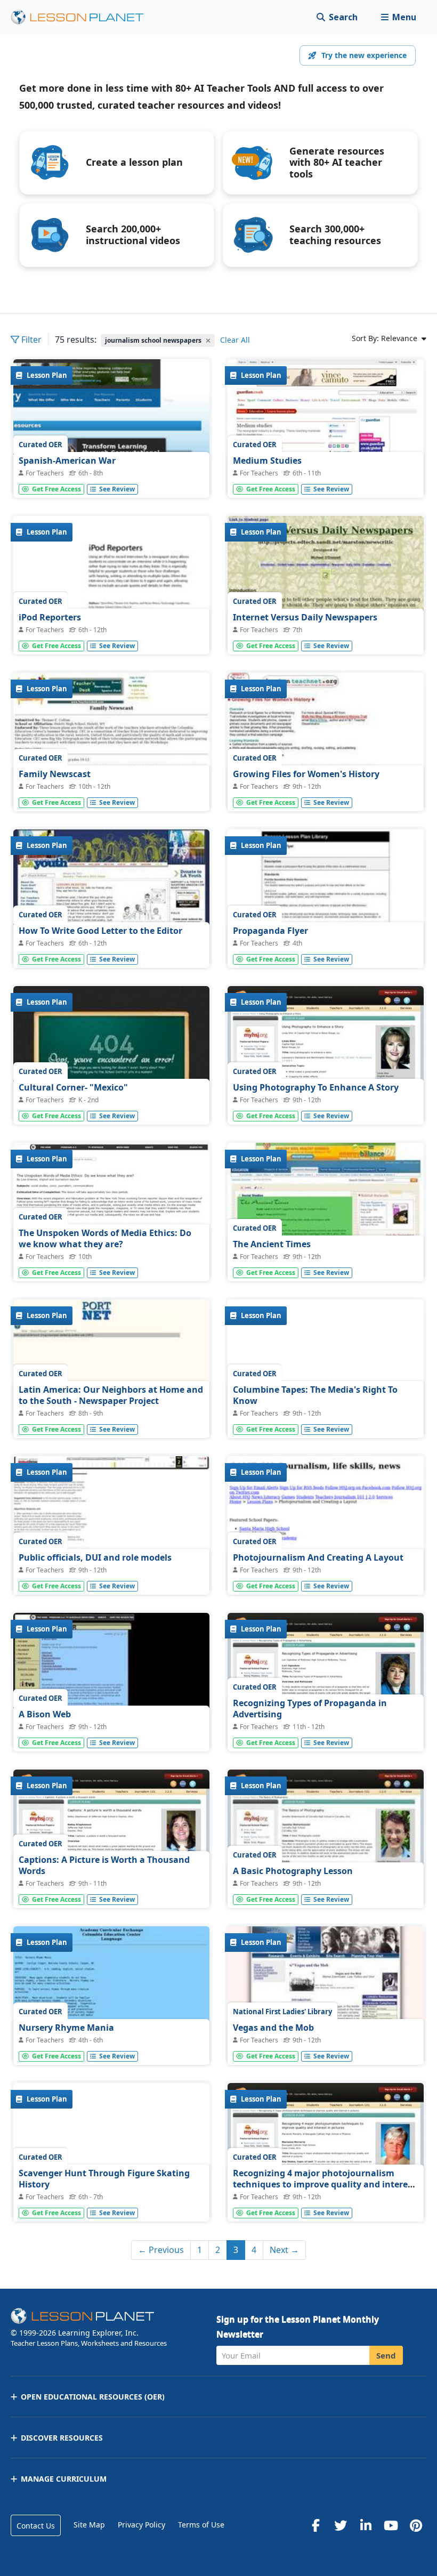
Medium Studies (267, 461)
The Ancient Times (272, 1244)
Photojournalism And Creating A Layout (318, 1557)
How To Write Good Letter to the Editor (100, 931)
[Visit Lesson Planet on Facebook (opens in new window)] (315, 2525)
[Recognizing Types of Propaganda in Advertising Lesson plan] (326, 1686)
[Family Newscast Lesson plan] (111, 746)
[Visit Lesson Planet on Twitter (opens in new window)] (341, 2525)
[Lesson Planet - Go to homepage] (83, 17)
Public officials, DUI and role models (95, 1557)
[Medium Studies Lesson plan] (326, 433)
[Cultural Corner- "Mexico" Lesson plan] (111, 1060)
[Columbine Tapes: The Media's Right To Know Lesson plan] (326, 1373)
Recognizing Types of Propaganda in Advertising (310, 1709)
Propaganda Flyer (270, 931)
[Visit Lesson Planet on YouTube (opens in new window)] (391, 2525)
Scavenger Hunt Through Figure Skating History (104, 2179)
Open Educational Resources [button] (93, 2397)
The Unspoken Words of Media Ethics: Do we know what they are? (105, 1239)
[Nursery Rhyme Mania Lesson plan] (111, 2000)
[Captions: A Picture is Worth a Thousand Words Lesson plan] (111, 1843)
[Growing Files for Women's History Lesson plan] (326, 746)
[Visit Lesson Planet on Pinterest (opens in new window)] (416, 2525)
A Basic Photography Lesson (293, 1871)
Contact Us (36, 2526)
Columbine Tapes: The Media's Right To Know (315, 1395)
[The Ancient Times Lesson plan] (326, 1216)
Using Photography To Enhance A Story (316, 1087)
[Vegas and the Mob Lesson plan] (326, 2000)
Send (386, 2355)
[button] (398, 17)
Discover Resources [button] (62, 2438)
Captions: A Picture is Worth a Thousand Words (104, 1866)
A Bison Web (45, 1714)
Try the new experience (364, 55)
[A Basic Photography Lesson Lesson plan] (326, 1843)
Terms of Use (201, 2525)
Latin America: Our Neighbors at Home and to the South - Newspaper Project (111, 1395)
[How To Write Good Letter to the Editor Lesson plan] (111, 903)
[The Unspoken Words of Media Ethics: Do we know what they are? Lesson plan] (111, 1216)
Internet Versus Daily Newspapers (305, 617)
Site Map (89, 2525)
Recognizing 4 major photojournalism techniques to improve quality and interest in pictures (324, 2185)
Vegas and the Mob (273, 2028)
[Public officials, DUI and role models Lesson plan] (111, 1530)
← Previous (161, 2250)
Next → (284, 2250)
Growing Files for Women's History (306, 774)
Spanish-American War (67, 461)
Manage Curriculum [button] (64, 2479)
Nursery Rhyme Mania (66, 2028)
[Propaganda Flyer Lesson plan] (326, 903)
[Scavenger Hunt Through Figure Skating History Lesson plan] (111, 2157)
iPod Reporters (50, 617)
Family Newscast (55, 774)
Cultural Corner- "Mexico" (73, 1087)
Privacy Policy (141, 2525)
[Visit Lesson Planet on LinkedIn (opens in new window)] (366, 2525)
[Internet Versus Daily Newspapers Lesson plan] (326, 590)
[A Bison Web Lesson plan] (111, 1686)
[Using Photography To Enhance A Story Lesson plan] (326, 1060)
